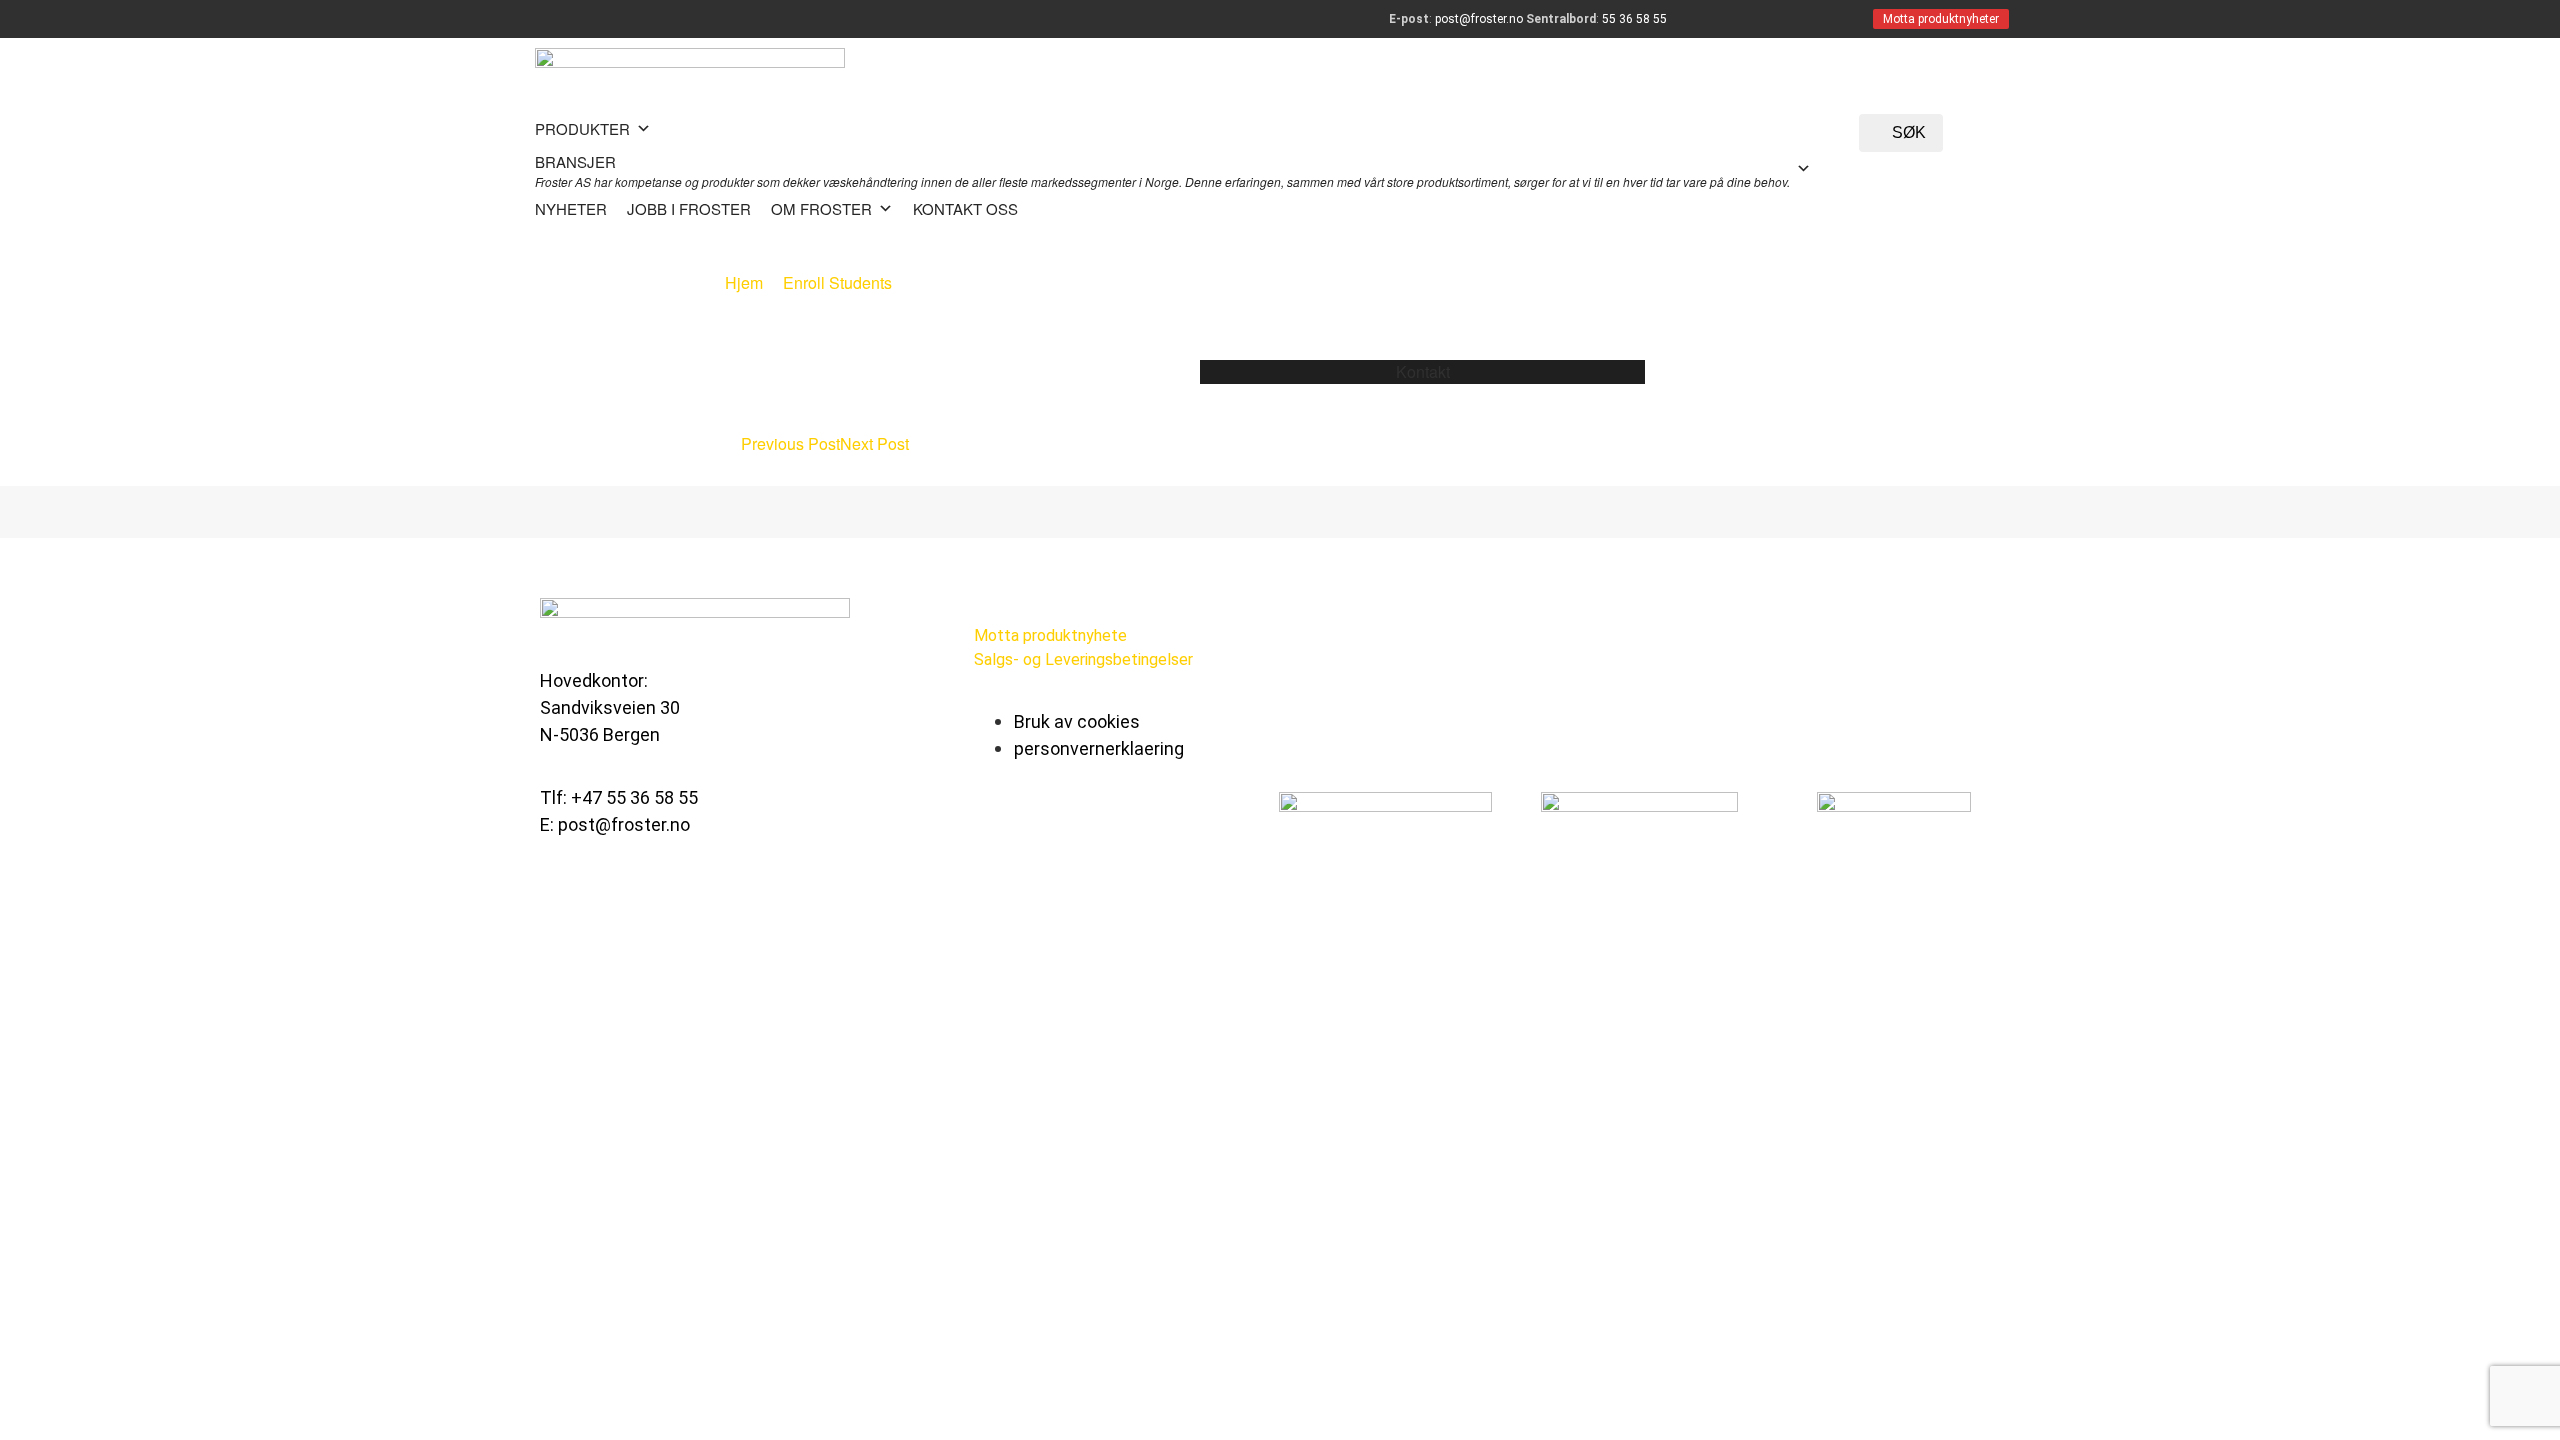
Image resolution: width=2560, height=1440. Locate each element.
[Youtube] (1176, 823)
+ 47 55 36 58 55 (1428, 395)
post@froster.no (1479, 19)
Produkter (582, 128)
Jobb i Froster (689, 208)
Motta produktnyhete (1050, 635)
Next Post (876, 443)
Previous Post (788, 443)
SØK (1907, 132)
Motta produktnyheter (1941, 19)
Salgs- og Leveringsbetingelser (1083, 659)
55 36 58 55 (1634, 19)
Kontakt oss (965, 208)
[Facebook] (999, 823)
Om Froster (821, 208)
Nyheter (571, 208)
